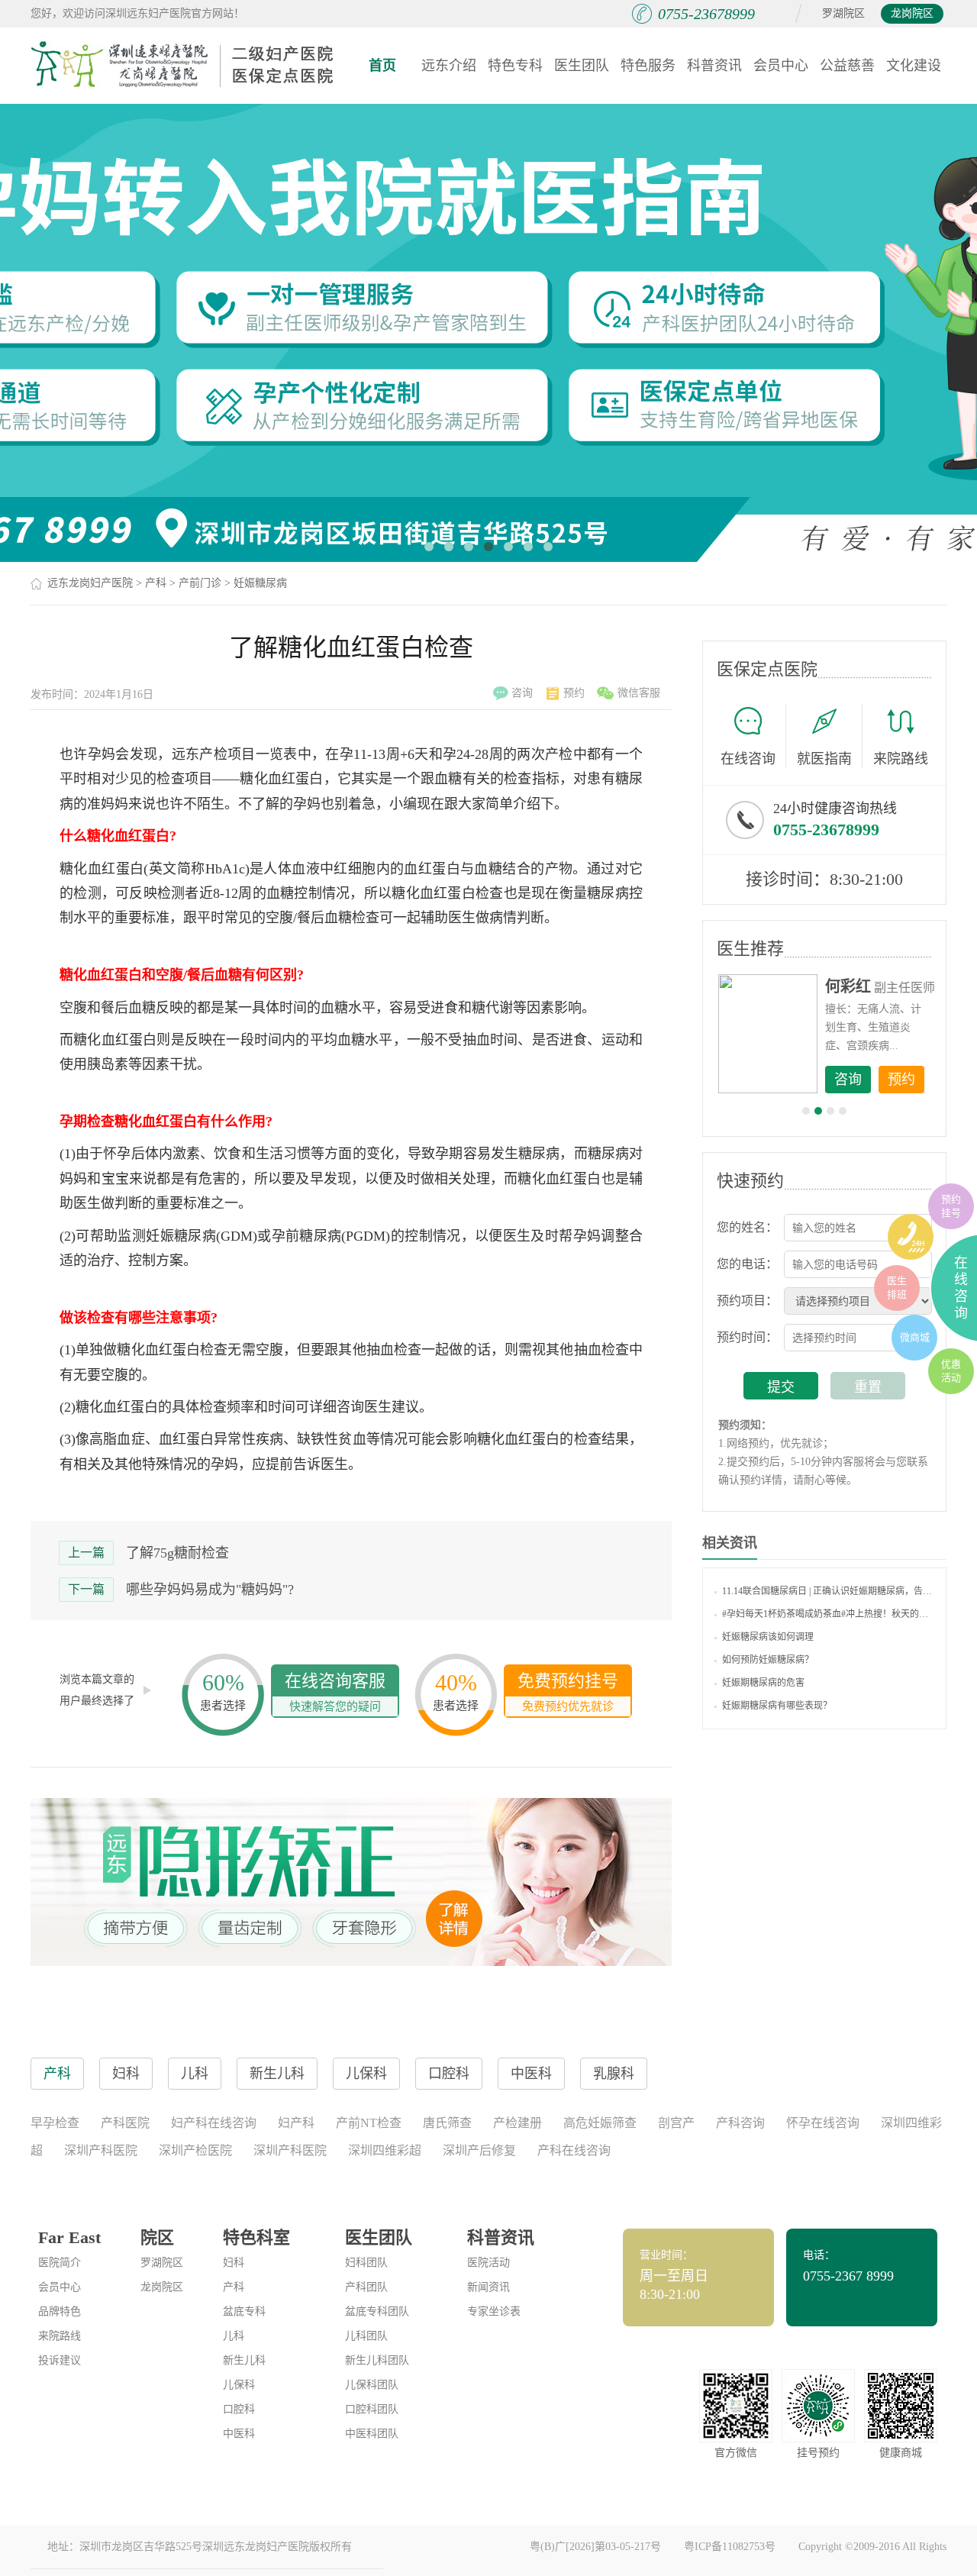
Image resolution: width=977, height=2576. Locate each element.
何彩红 (848, 986)
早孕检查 (55, 2123)
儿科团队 (366, 2336)
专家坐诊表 (494, 2311)
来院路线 (901, 759)
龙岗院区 (912, 13)
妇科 (234, 2263)
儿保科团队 (372, 2385)
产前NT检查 (369, 2123)
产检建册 (518, 2123)
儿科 (234, 2336)
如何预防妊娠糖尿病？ (768, 1660)
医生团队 (582, 66)
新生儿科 (244, 2360)
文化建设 (914, 66)
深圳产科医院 (101, 2150)
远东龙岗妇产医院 (90, 583)
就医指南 (824, 759)
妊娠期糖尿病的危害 (763, 1683)
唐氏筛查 (447, 2123)
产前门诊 (200, 583)
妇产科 (296, 2123)
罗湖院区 (843, 13)
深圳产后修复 (479, 2150)
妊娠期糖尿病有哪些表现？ (777, 1706)
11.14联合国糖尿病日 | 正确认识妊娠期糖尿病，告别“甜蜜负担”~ (828, 1591)
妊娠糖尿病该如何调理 (768, 1637)
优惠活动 (951, 1371)
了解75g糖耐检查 (177, 1553)
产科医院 (125, 2123)
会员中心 (781, 66)
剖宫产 (676, 2123)
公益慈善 (847, 66)
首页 (382, 66)
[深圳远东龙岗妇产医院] (183, 65)
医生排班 (897, 1288)
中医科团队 (372, 2434)
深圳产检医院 (195, 2150)
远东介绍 (449, 66)
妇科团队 (366, 2263)
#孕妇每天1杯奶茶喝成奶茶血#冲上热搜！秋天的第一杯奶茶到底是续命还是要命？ (828, 1614)
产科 (156, 583)
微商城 (915, 1337)
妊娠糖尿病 (260, 583)
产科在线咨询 (574, 2150)
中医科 (239, 2434)
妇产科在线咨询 (214, 2123)
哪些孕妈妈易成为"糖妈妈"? (210, 1590)
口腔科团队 (372, 2409)
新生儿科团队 (377, 2360)
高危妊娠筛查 (600, 2123)
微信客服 (639, 693)
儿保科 (239, 2385)
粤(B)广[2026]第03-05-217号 (595, 2547)
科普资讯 (714, 66)
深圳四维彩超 (385, 2150)
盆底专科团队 (377, 2311)
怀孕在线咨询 (823, 2123)
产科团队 (366, 2287)
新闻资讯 (488, 2287)
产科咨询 (740, 2123)
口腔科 (239, 2409)
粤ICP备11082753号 (730, 2547)
